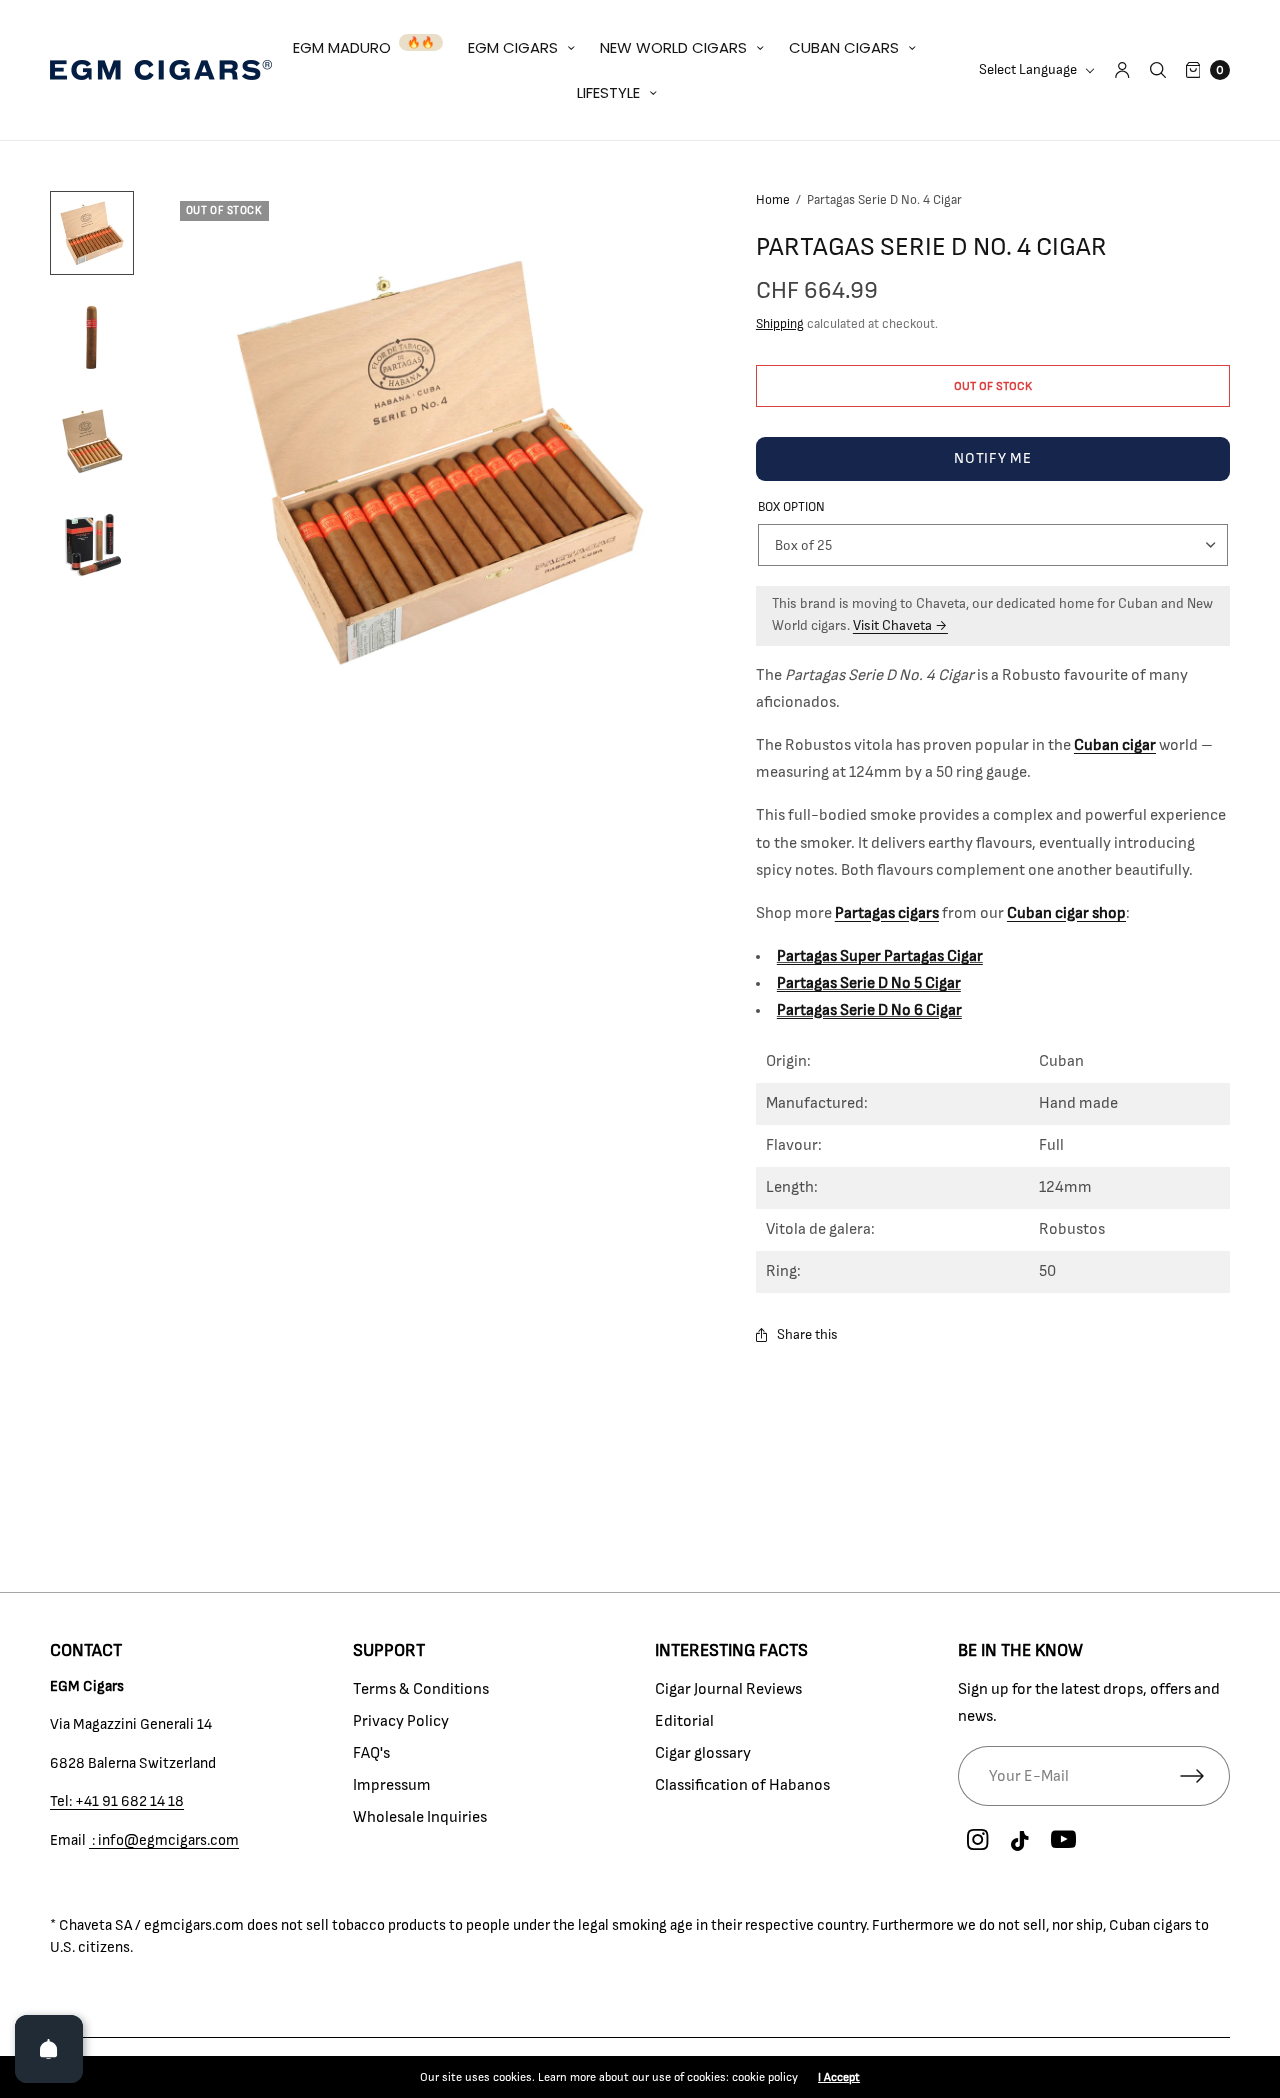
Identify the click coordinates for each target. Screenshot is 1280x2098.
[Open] (49, 2049)
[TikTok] (1021, 1842)
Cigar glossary (703, 1753)
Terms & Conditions (421, 1689)
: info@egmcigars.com (164, 1840)
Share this (807, 1335)
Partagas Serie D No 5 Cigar (869, 983)
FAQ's (371, 1753)
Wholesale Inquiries (420, 1817)
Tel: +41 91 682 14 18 (117, 1801)
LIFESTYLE (608, 92)
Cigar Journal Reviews (728, 1689)
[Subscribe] (1205, 1776)
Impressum (392, 1785)
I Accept (839, 2077)
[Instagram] (978, 1841)
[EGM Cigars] (161, 70)
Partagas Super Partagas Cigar (880, 956)
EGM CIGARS (513, 47)
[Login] (1122, 70)
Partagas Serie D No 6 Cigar (869, 1010)
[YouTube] (1064, 1841)
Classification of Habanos (742, 1785)
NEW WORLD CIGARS (673, 47)
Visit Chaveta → (900, 626)
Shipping (780, 324)
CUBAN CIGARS (844, 47)
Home (773, 200)
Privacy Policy (401, 1721)
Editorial (684, 1721)
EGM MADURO (342, 47)
